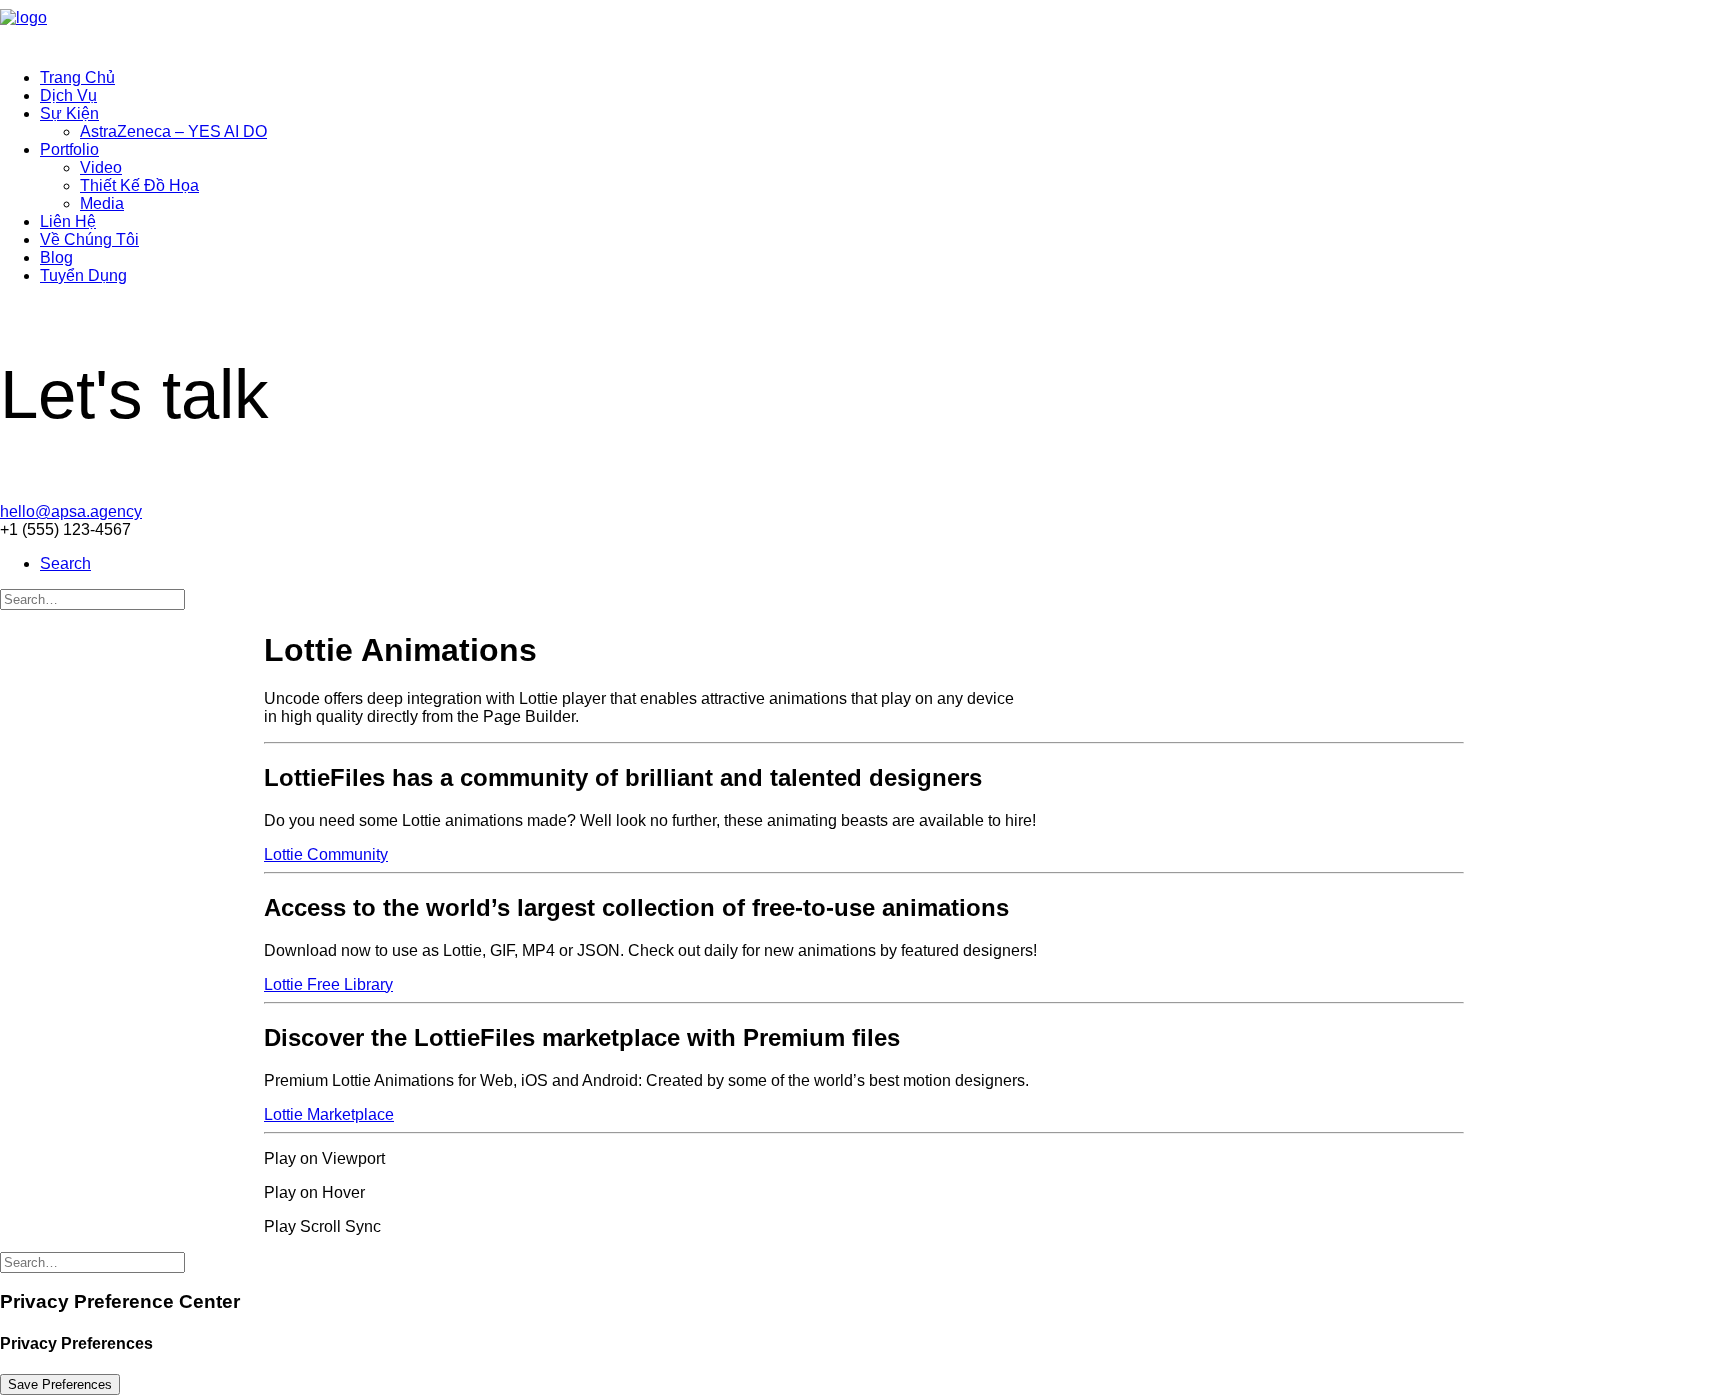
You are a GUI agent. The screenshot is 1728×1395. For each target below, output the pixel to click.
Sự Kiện (69, 113)
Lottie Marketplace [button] (329, 1114)
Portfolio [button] (69, 149)
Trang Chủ (77, 77)
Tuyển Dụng (83, 275)
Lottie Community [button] (326, 854)
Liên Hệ (68, 221)
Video (101, 167)
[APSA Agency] (864, 26)
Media (102, 203)
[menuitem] (884, 78)
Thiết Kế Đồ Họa (139, 185)
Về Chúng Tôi (89, 239)
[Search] (92, 598)
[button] (65, 563)
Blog (56, 257)
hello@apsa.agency (71, 511)
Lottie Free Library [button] (328, 984)
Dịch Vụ (68, 95)
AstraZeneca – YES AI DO (173, 131)
